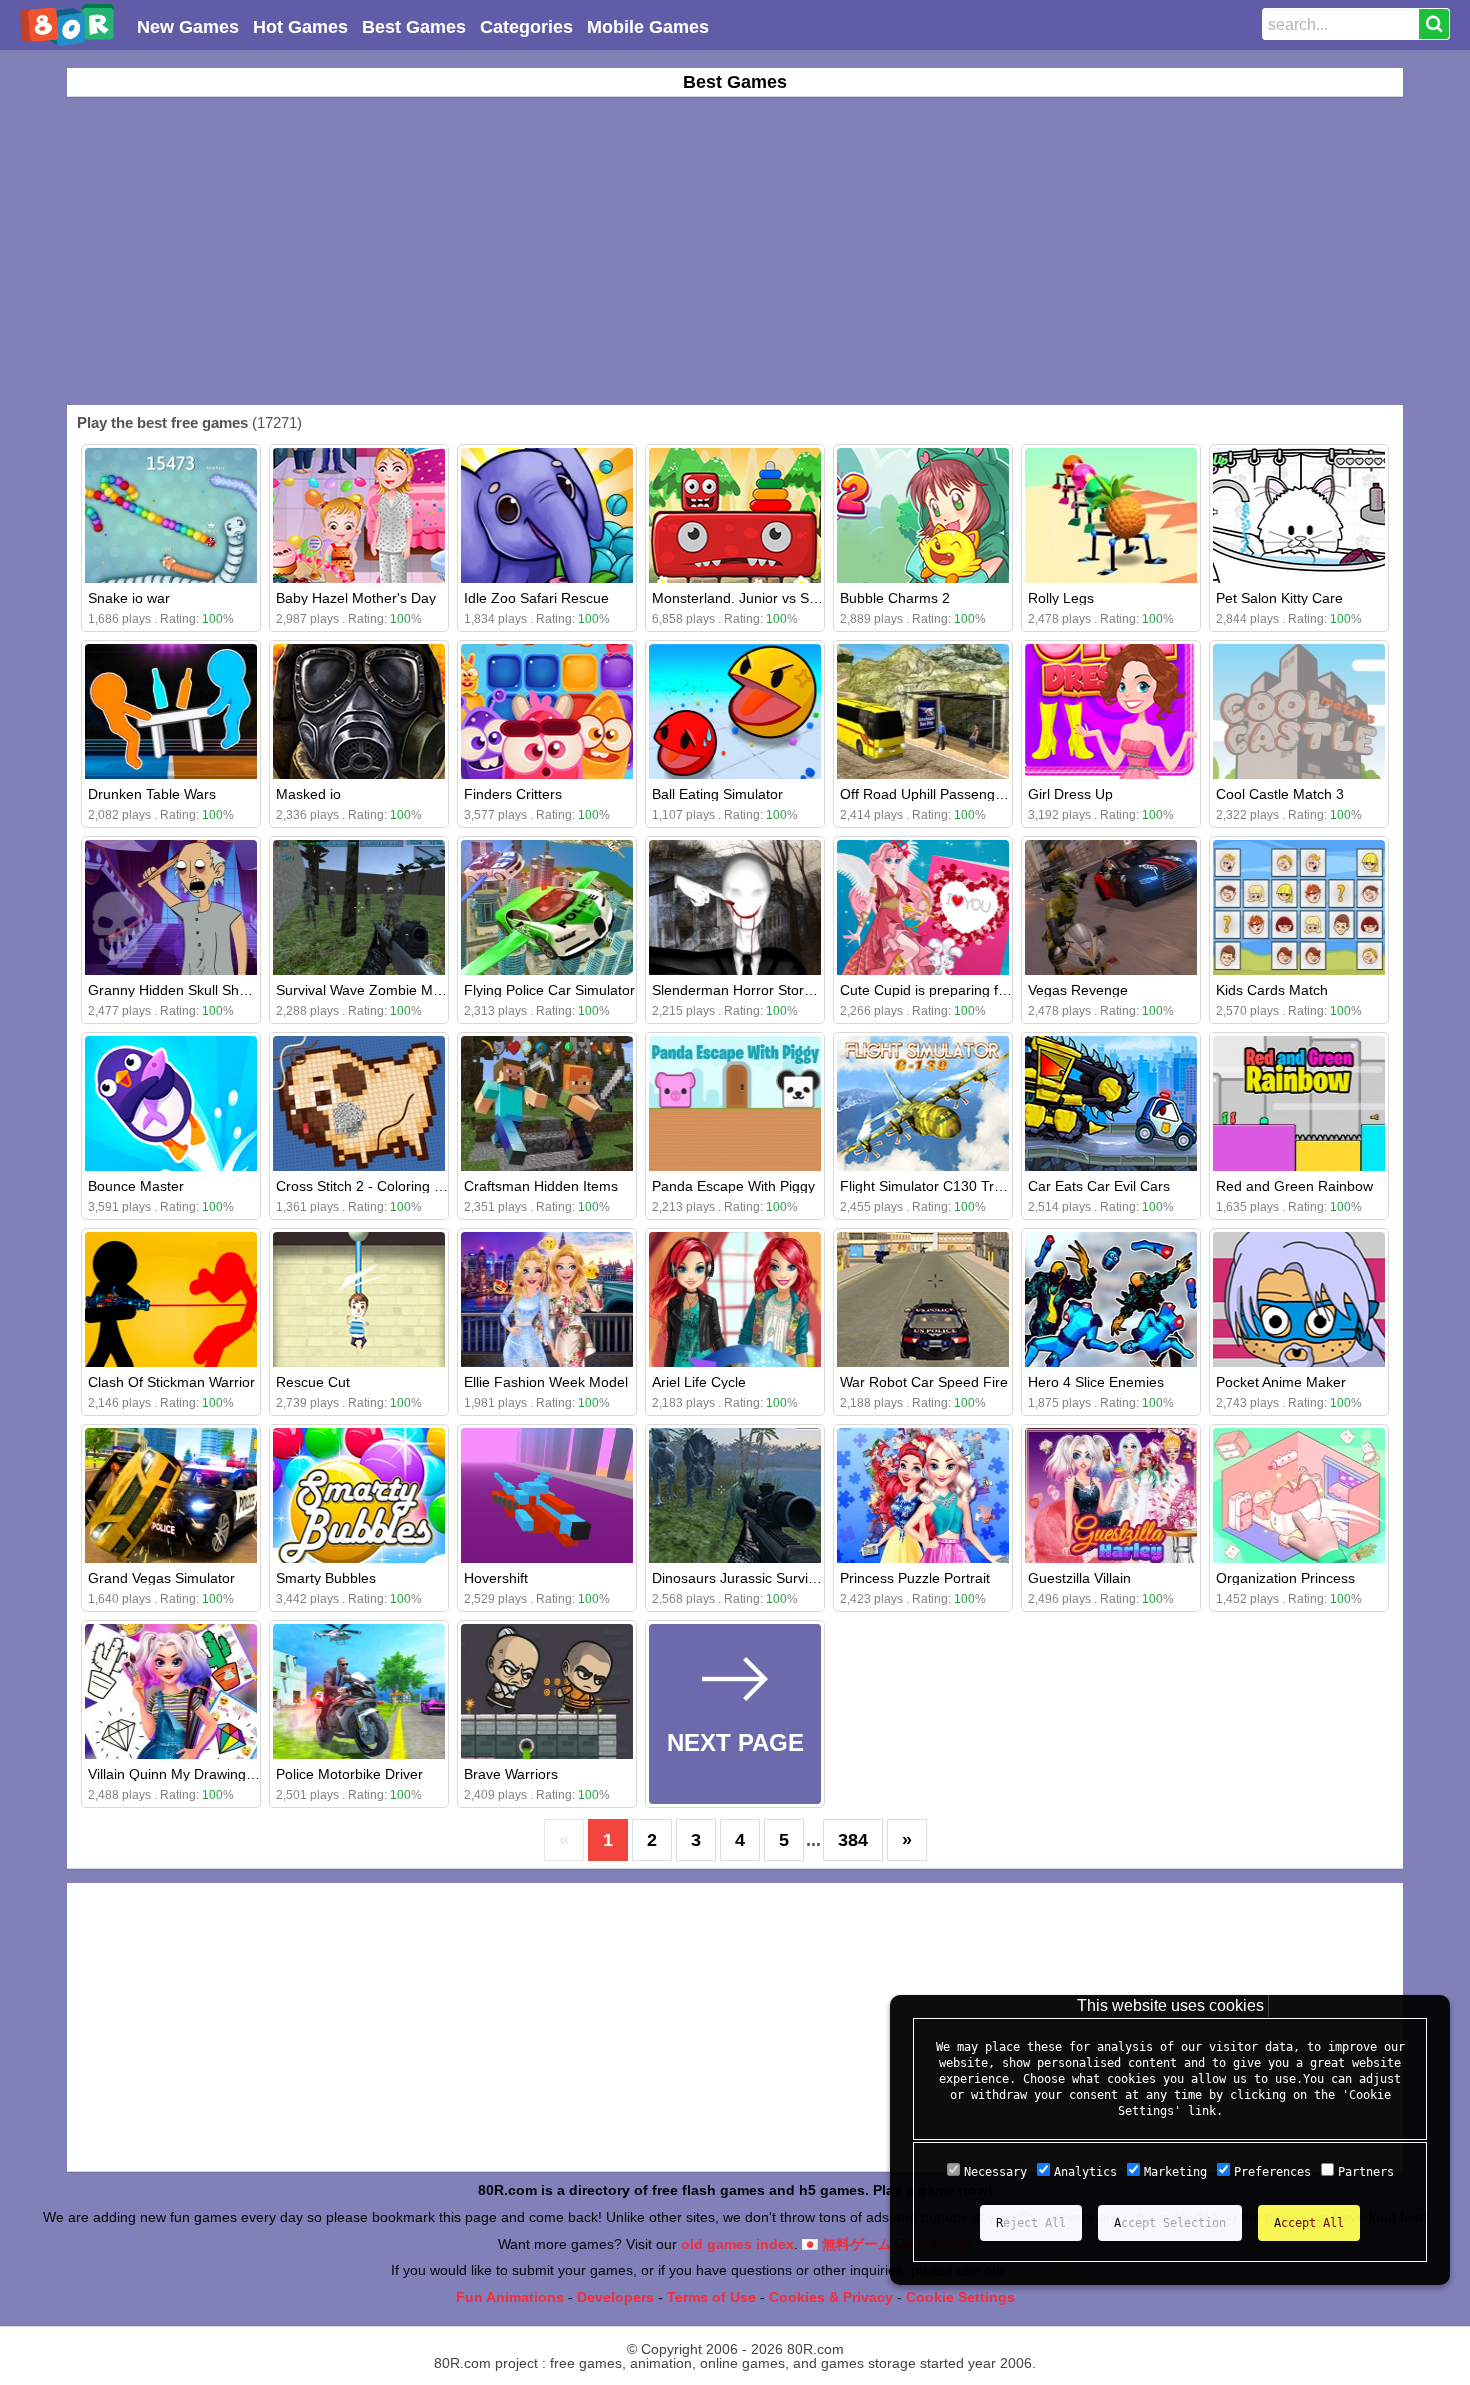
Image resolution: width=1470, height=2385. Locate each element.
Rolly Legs (1061, 598)
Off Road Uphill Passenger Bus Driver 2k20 (976, 794)
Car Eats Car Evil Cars (1099, 1186)
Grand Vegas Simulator (161, 1578)
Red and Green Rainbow (1294, 1186)
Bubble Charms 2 (895, 598)
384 (853, 1840)
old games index (737, 2244)
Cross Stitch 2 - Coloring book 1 (376, 1186)
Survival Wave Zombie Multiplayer (383, 990)
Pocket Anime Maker (1281, 1382)
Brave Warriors (511, 1774)
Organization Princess (1285, 1578)
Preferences (1272, 2172)
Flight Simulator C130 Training (936, 1186)
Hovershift (496, 1578)
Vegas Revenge (1078, 990)
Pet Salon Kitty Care (1279, 598)
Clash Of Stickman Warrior (171, 1382)
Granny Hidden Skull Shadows (184, 990)
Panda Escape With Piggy (733, 1186)
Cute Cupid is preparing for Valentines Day (974, 990)
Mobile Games (648, 27)
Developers (615, 2297)
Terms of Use (711, 2297)
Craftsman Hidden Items (541, 1186)
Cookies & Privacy (831, 2297)
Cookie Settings (960, 2297)
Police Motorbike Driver (349, 1774)
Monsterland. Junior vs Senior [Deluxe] (774, 598)
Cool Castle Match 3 (1280, 794)
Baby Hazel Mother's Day (356, 598)
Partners (1366, 2172)
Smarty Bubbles (326, 1578)
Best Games (414, 27)
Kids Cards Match (1272, 990)
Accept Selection (1170, 2223)
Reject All (1031, 2223)
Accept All (1309, 2223)
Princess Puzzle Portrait (915, 1578)
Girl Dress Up (1070, 794)
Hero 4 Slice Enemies (1096, 1382)
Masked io (308, 794)
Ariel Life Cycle (699, 1382)
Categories (526, 27)
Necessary (995, 2172)
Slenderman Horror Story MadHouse (768, 990)
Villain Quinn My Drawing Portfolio (195, 1774)
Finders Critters (513, 794)
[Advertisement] (735, 251)
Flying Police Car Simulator (549, 990)
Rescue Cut (313, 1382)
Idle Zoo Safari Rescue (536, 598)
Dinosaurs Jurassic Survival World (759, 1578)
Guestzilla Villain (1079, 1578)
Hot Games (300, 27)
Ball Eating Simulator (717, 794)
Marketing (1175, 2172)
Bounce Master (136, 1186)
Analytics (1085, 2172)
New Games (188, 27)
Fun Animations (510, 2297)
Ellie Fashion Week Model (546, 1382)
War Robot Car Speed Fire (924, 1382)
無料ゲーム (855, 2244)
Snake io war (129, 598)
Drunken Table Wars (152, 794)
